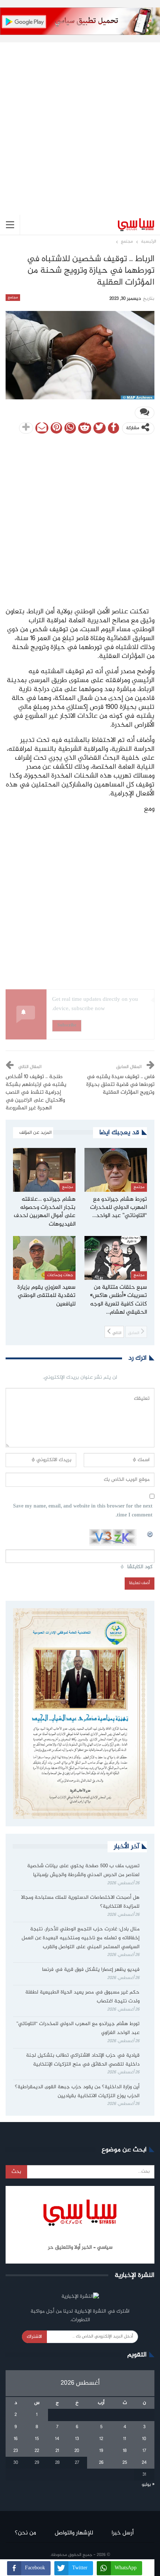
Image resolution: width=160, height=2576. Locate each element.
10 (144, 2439)
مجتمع (13, 298)
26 (101, 2463)
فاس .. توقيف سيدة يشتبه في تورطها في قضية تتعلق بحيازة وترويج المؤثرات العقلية (120, 1085)
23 (16, 2451)
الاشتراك (34, 2337)
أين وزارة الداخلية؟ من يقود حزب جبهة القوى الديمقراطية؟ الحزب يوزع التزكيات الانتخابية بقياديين (77, 2092)
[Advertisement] (80, 123)
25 (125, 2463)
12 (101, 2439)
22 (37, 2451)
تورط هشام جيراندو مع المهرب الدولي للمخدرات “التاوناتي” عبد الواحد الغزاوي (78, 2028)
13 (77, 2439)
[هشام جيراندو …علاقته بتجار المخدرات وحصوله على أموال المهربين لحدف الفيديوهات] (44, 1170)
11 (125, 2439)
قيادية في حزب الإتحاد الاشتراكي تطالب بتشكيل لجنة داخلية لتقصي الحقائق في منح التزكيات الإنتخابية (83, 2060)
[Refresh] (150, 1533)
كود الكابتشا (140, 1567)
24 (144, 2463)
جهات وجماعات (60, 1275)
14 (57, 2439)
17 (144, 2451)
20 (77, 2451)
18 (125, 2451)
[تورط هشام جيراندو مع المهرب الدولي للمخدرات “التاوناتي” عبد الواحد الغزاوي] (116, 1170)
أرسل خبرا (123, 2533)
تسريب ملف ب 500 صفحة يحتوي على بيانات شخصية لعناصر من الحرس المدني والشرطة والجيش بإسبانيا (83, 1871)
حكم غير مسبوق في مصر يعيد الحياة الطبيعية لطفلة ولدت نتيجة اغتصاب (82, 1997)
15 (37, 2439)
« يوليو (148, 2485)
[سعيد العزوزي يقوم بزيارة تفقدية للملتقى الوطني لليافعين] (44, 1258)
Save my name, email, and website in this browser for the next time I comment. (83, 1511)
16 (16, 2439)
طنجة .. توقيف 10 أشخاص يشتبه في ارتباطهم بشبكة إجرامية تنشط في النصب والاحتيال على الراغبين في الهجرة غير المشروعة (36, 1093)
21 (57, 2451)
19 (101, 2451)
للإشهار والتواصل (74, 2533)
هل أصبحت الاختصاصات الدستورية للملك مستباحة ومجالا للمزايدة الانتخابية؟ (80, 1902)
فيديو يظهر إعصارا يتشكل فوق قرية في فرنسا (91, 1970)
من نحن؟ (25, 2533)
